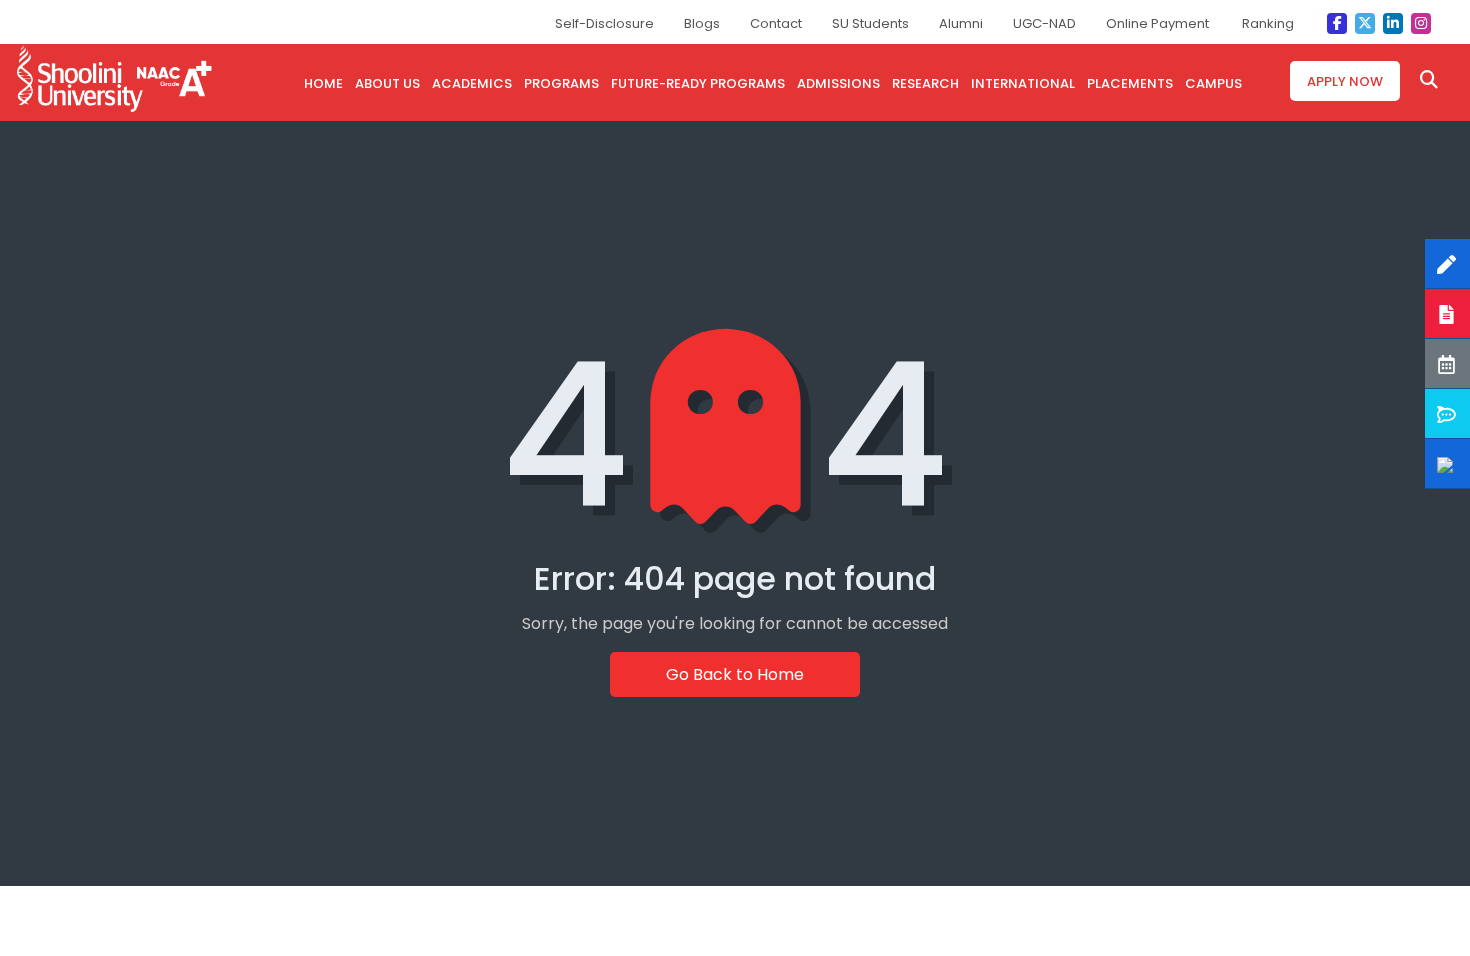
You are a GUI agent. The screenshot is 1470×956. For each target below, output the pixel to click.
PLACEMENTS (1130, 83)
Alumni (961, 23)
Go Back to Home (735, 674)
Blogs (702, 23)
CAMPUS (1213, 83)
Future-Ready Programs (698, 83)
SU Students (870, 23)
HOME (323, 83)
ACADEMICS (472, 83)
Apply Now (1345, 81)
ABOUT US (387, 83)
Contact (776, 23)
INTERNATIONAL (1023, 83)
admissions (838, 83)
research (925, 83)
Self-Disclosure (604, 23)
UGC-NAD (1044, 23)
